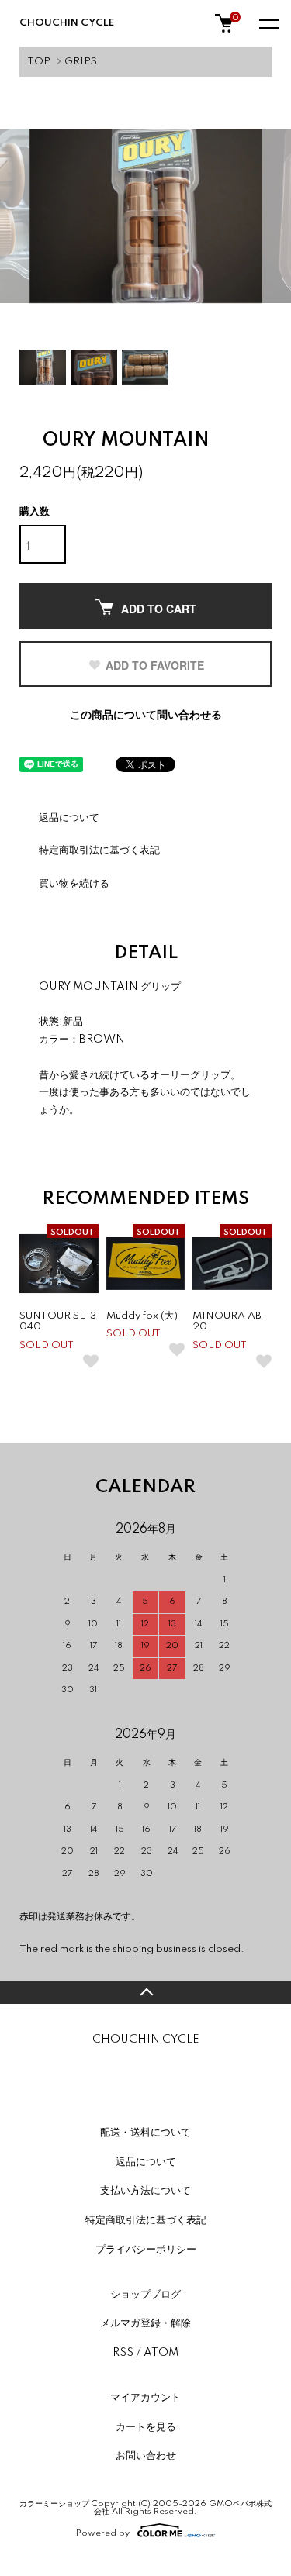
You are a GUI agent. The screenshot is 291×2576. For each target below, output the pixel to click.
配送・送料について (145, 2133)
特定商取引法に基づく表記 (99, 850)
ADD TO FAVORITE (155, 665)
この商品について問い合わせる (146, 716)
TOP (39, 62)
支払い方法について (145, 2191)
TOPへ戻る (145, 1992)
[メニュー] (268, 23)
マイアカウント (145, 2398)
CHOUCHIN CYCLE (76, 23)
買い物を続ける (74, 884)
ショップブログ (145, 2295)
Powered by (103, 2533)
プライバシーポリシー (146, 2250)
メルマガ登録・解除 (145, 2323)
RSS (123, 2353)
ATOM (161, 2353)
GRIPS (81, 62)
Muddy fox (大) (142, 1316)
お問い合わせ (146, 2456)
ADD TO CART (159, 609)
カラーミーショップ (54, 2504)
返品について (69, 818)
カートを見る (146, 2427)
